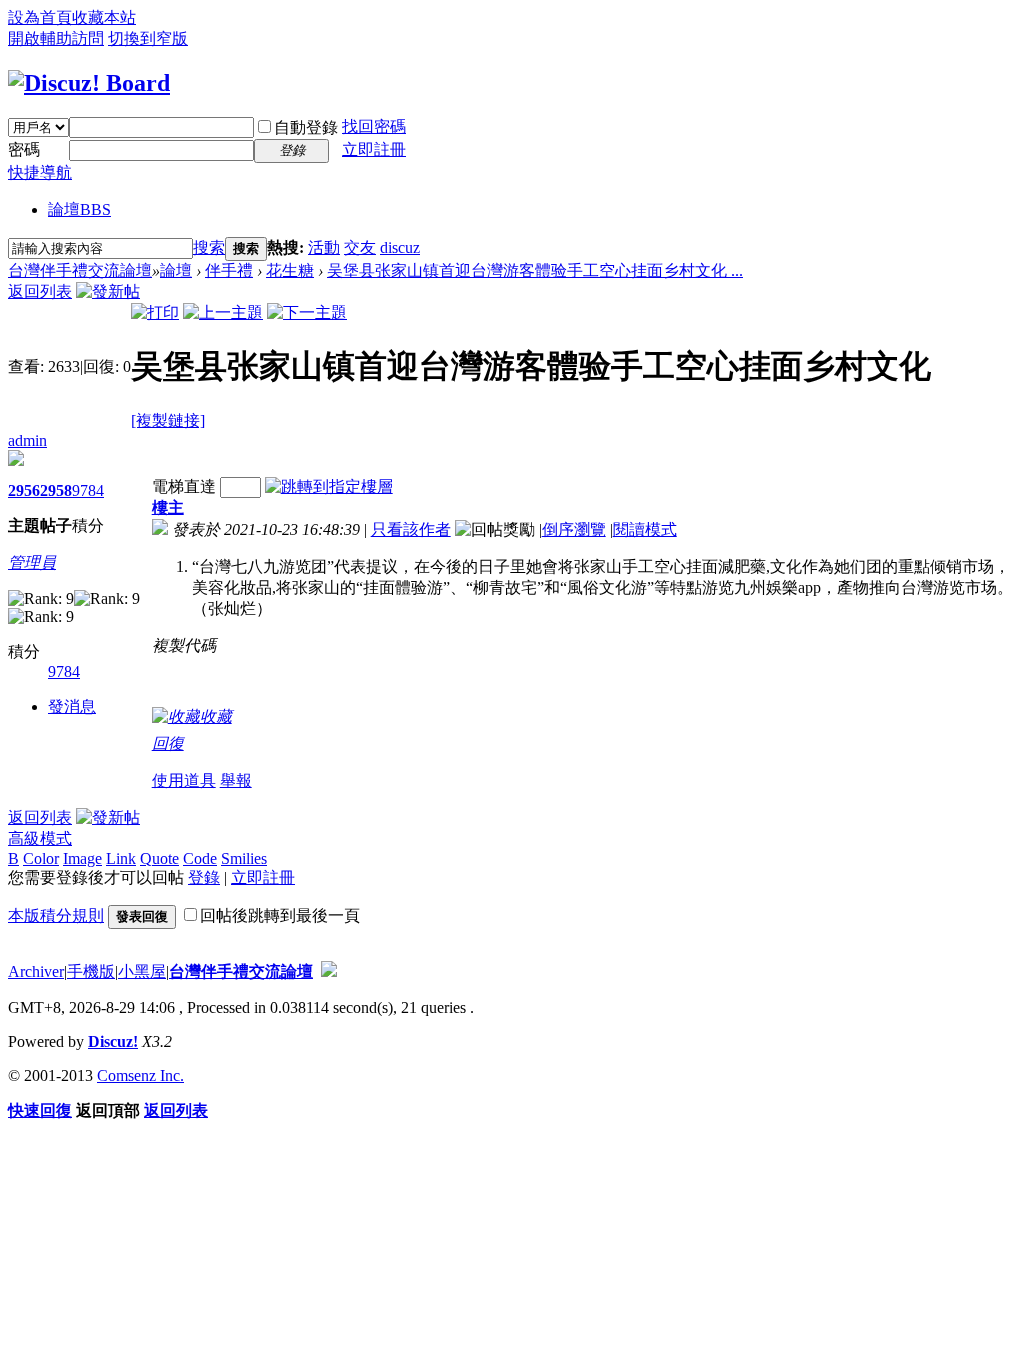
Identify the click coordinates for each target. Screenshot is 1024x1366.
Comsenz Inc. (140, 1075)
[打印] (155, 312)
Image (82, 858)
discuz (400, 247)
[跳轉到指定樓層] (329, 486)
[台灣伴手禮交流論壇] (89, 83)
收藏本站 (104, 17)
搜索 (209, 247)
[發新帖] (108, 291)
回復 (168, 743)
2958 (56, 490)
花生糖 (290, 270)
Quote (159, 858)
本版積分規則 (56, 915)
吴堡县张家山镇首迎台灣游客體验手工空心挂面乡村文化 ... (535, 270)
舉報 (236, 780)
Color (41, 858)
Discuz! (113, 1041)
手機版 (91, 971)
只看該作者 (411, 529)
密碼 (24, 149)
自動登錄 (306, 127)
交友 (360, 247)
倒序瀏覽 (574, 529)
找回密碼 (374, 126)
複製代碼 (184, 645)
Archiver (36, 971)
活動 (324, 247)
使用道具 (184, 780)
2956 (24, 490)
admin (27, 440)
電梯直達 (184, 486)
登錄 (204, 877)
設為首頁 (40, 17)
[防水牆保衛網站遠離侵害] (329, 971)
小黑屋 (142, 971)
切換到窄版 (148, 38)
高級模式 (40, 838)
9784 (88, 490)
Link (121, 858)
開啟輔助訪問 (56, 38)
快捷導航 (40, 172)
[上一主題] (223, 312)
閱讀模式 (645, 529)
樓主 (168, 507)
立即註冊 (374, 149)
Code (200, 858)
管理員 (32, 562)
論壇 (79, 209)
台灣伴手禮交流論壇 (80, 270)
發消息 (72, 706)
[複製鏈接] (168, 420)
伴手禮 (229, 270)
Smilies (244, 858)
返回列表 (40, 291)
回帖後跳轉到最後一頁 (280, 915)
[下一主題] (307, 312)
